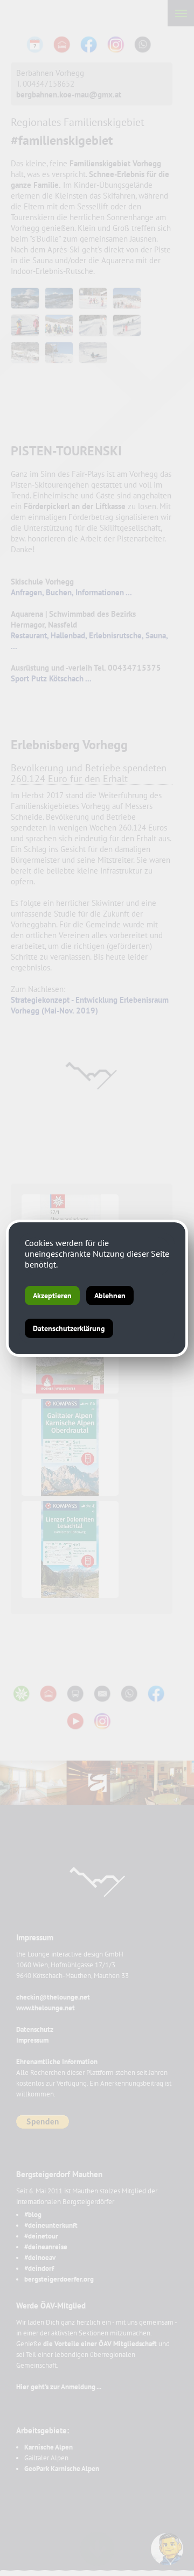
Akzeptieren (52, 1296)
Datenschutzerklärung (69, 1328)
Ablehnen (110, 1296)
